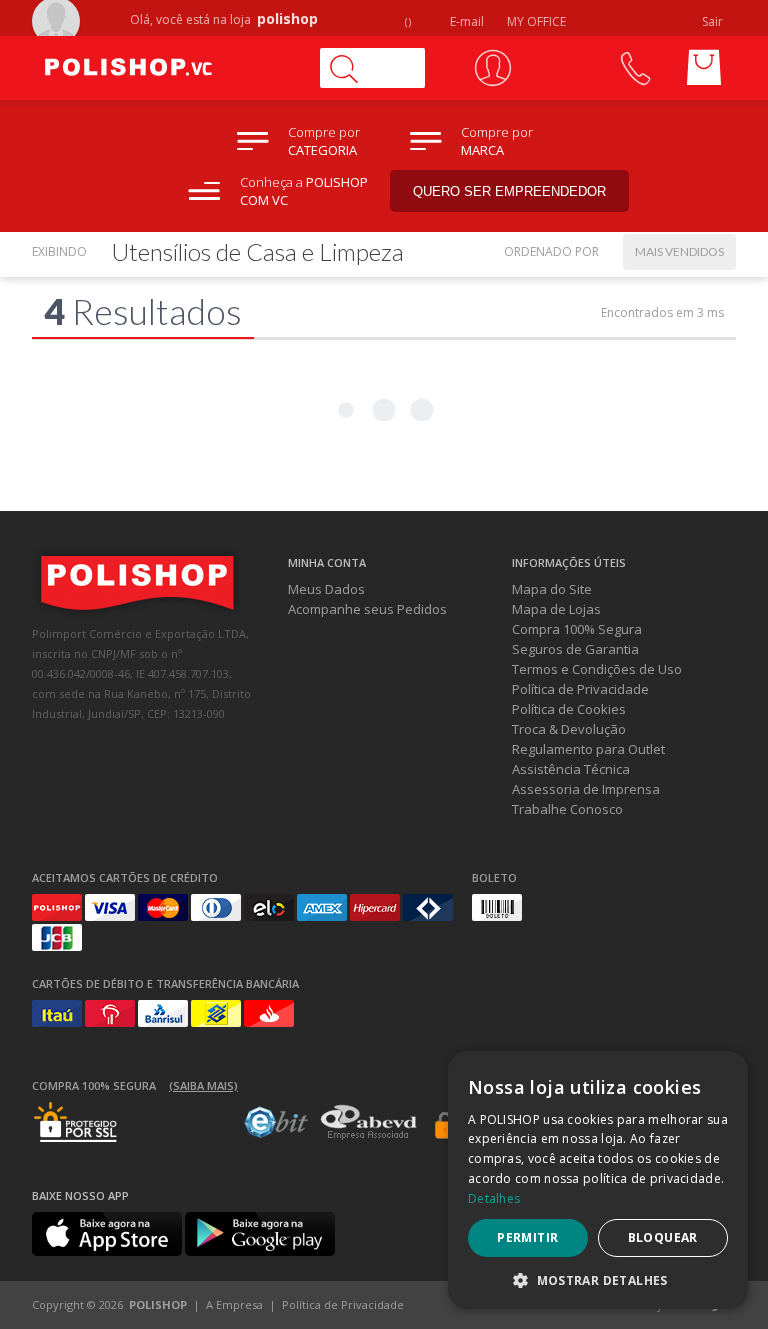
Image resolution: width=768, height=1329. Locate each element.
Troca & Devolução (569, 729)
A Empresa (234, 1304)
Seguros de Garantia (575, 649)
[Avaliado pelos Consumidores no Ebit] (276, 1133)
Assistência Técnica (571, 769)
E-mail (465, 21)
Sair (714, 21)
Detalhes (494, 1198)
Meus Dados (326, 589)
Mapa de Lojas (556, 609)
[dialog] (598, 1180)
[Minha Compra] (704, 68)
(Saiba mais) (203, 1085)
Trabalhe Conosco (567, 809)
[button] (598, 1279)
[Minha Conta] (492, 68)
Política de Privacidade (580, 689)
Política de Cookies (569, 709)
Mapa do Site (552, 589)
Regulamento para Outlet (588, 749)
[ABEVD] (368, 1136)
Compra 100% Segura (577, 629)
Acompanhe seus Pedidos (367, 609)
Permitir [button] (527, 1237)
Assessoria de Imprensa (586, 789)
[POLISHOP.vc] (167, 68)
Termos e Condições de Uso (597, 669)
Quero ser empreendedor (509, 191)
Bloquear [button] (663, 1237)
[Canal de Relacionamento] (634, 68)
